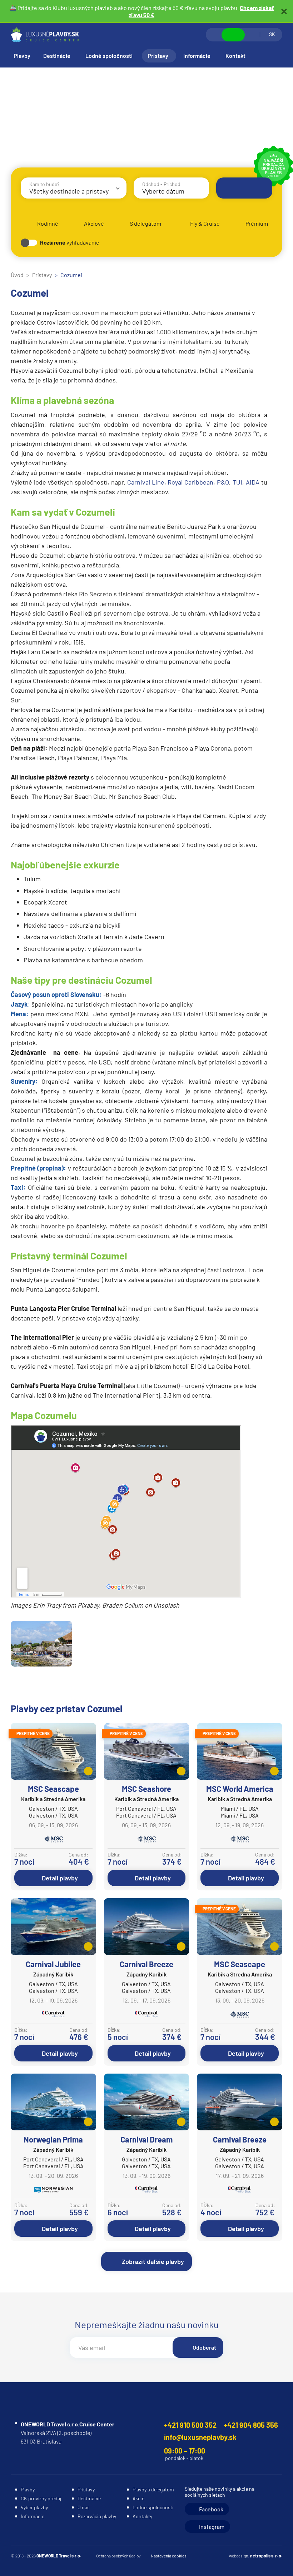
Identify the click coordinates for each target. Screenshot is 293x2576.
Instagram (212, 2527)
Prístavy (158, 56)
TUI (237, 482)
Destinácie (57, 56)
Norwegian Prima (53, 2139)
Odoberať (204, 2347)
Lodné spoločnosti (109, 56)
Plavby (22, 56)
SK (272, 34)
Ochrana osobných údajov (118, 2556)
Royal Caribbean (190, 482)
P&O (223, 482)
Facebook (211, 2509)
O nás (84, 2507)
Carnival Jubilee (53, 1964)
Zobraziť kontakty (233, 35)
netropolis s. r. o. (266, 2556)
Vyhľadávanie (214, 35)
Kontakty (142, 2516)
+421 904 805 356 (251, 2425)
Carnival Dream (146, 2139)
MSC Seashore (146, 1789)
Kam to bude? (44, 184)
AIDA (253, 482)
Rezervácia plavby (97, 2516)
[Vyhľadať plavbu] (244, 188)
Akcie (138, 2498)
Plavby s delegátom (153, 2489)
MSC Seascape (53, 1789)
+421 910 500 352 (190, 2425)
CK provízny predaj (41, 2498)
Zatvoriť (284, 11)
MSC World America (240, 1789)
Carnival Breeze (146, 1964)
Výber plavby (34, 2507)
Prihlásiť (252, 35)
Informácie (197, 56)
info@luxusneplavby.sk (200, 2437)
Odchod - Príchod (161, 184)
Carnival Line (146, 482)
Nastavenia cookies (169, 2556)
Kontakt (235, 56)
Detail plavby (60, 1878)
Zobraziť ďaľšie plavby (153, 2261)
